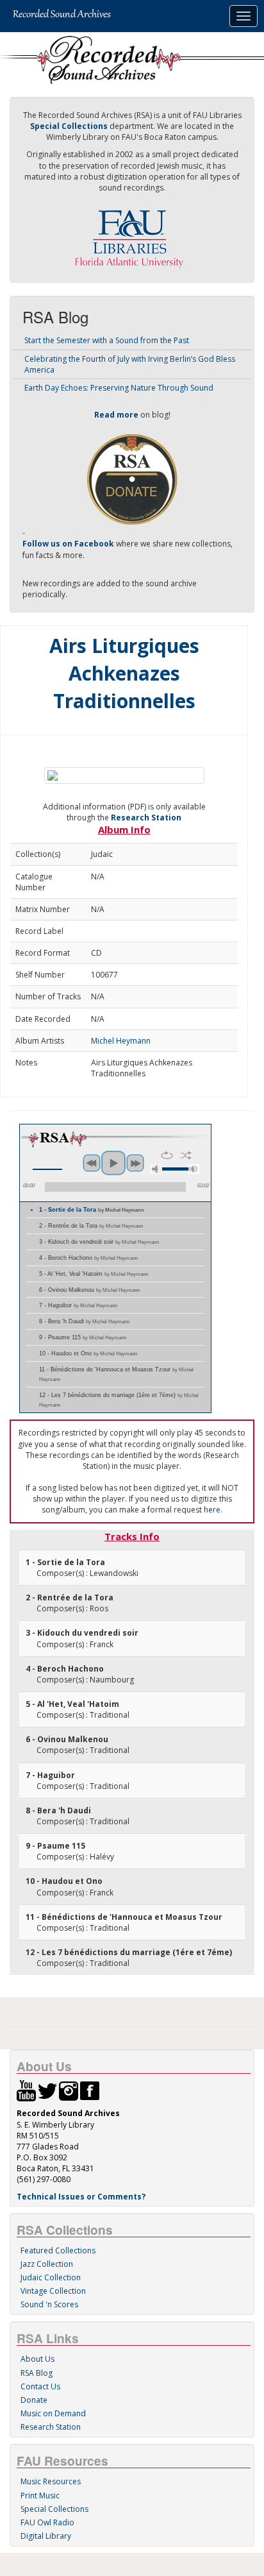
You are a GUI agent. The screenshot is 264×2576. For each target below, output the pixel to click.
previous (92, 1163)
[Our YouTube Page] (26, 2090)
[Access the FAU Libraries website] (132, 234)
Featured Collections (58, 2250)
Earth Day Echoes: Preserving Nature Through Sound (119, 388)
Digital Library (46, 2536)
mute (156, 1169)
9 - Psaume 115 (83, 1337)
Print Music (40, 2495)
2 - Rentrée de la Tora (91, 1226)
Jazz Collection (47, 2264)
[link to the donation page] (132, 478)
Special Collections (54, 2509)
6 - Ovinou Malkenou (89, 1290)
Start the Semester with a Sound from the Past (107, 340)
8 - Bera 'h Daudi (84, 1321)
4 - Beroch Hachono (88, 1258)
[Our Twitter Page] (47, 2090)
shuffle (186, 1155)
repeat (167, 1155)
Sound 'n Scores (49, 2304)
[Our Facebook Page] (90, 2090)
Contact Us (40, 2386)
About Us (37, 2359)
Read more (116, 415)
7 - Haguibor (78, 1305)
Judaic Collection (51, 2277)
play (113, 1163)
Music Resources (51, 2481)
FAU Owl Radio (47, 2522)
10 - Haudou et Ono (88, 1353)
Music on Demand (53, 2413)
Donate (34, 2400)
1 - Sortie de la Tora (92, 1210)
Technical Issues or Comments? (81, 2197)
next (135, 1163)
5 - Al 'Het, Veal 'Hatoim (94, 1274)
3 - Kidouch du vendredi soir (99, 1242)
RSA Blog (37, 2373)
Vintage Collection (53, 2291)
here (212, 1510)
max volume (194, 1169)
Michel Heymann (121, 1041)
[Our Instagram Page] (69, 2090)
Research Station (146, 818)
